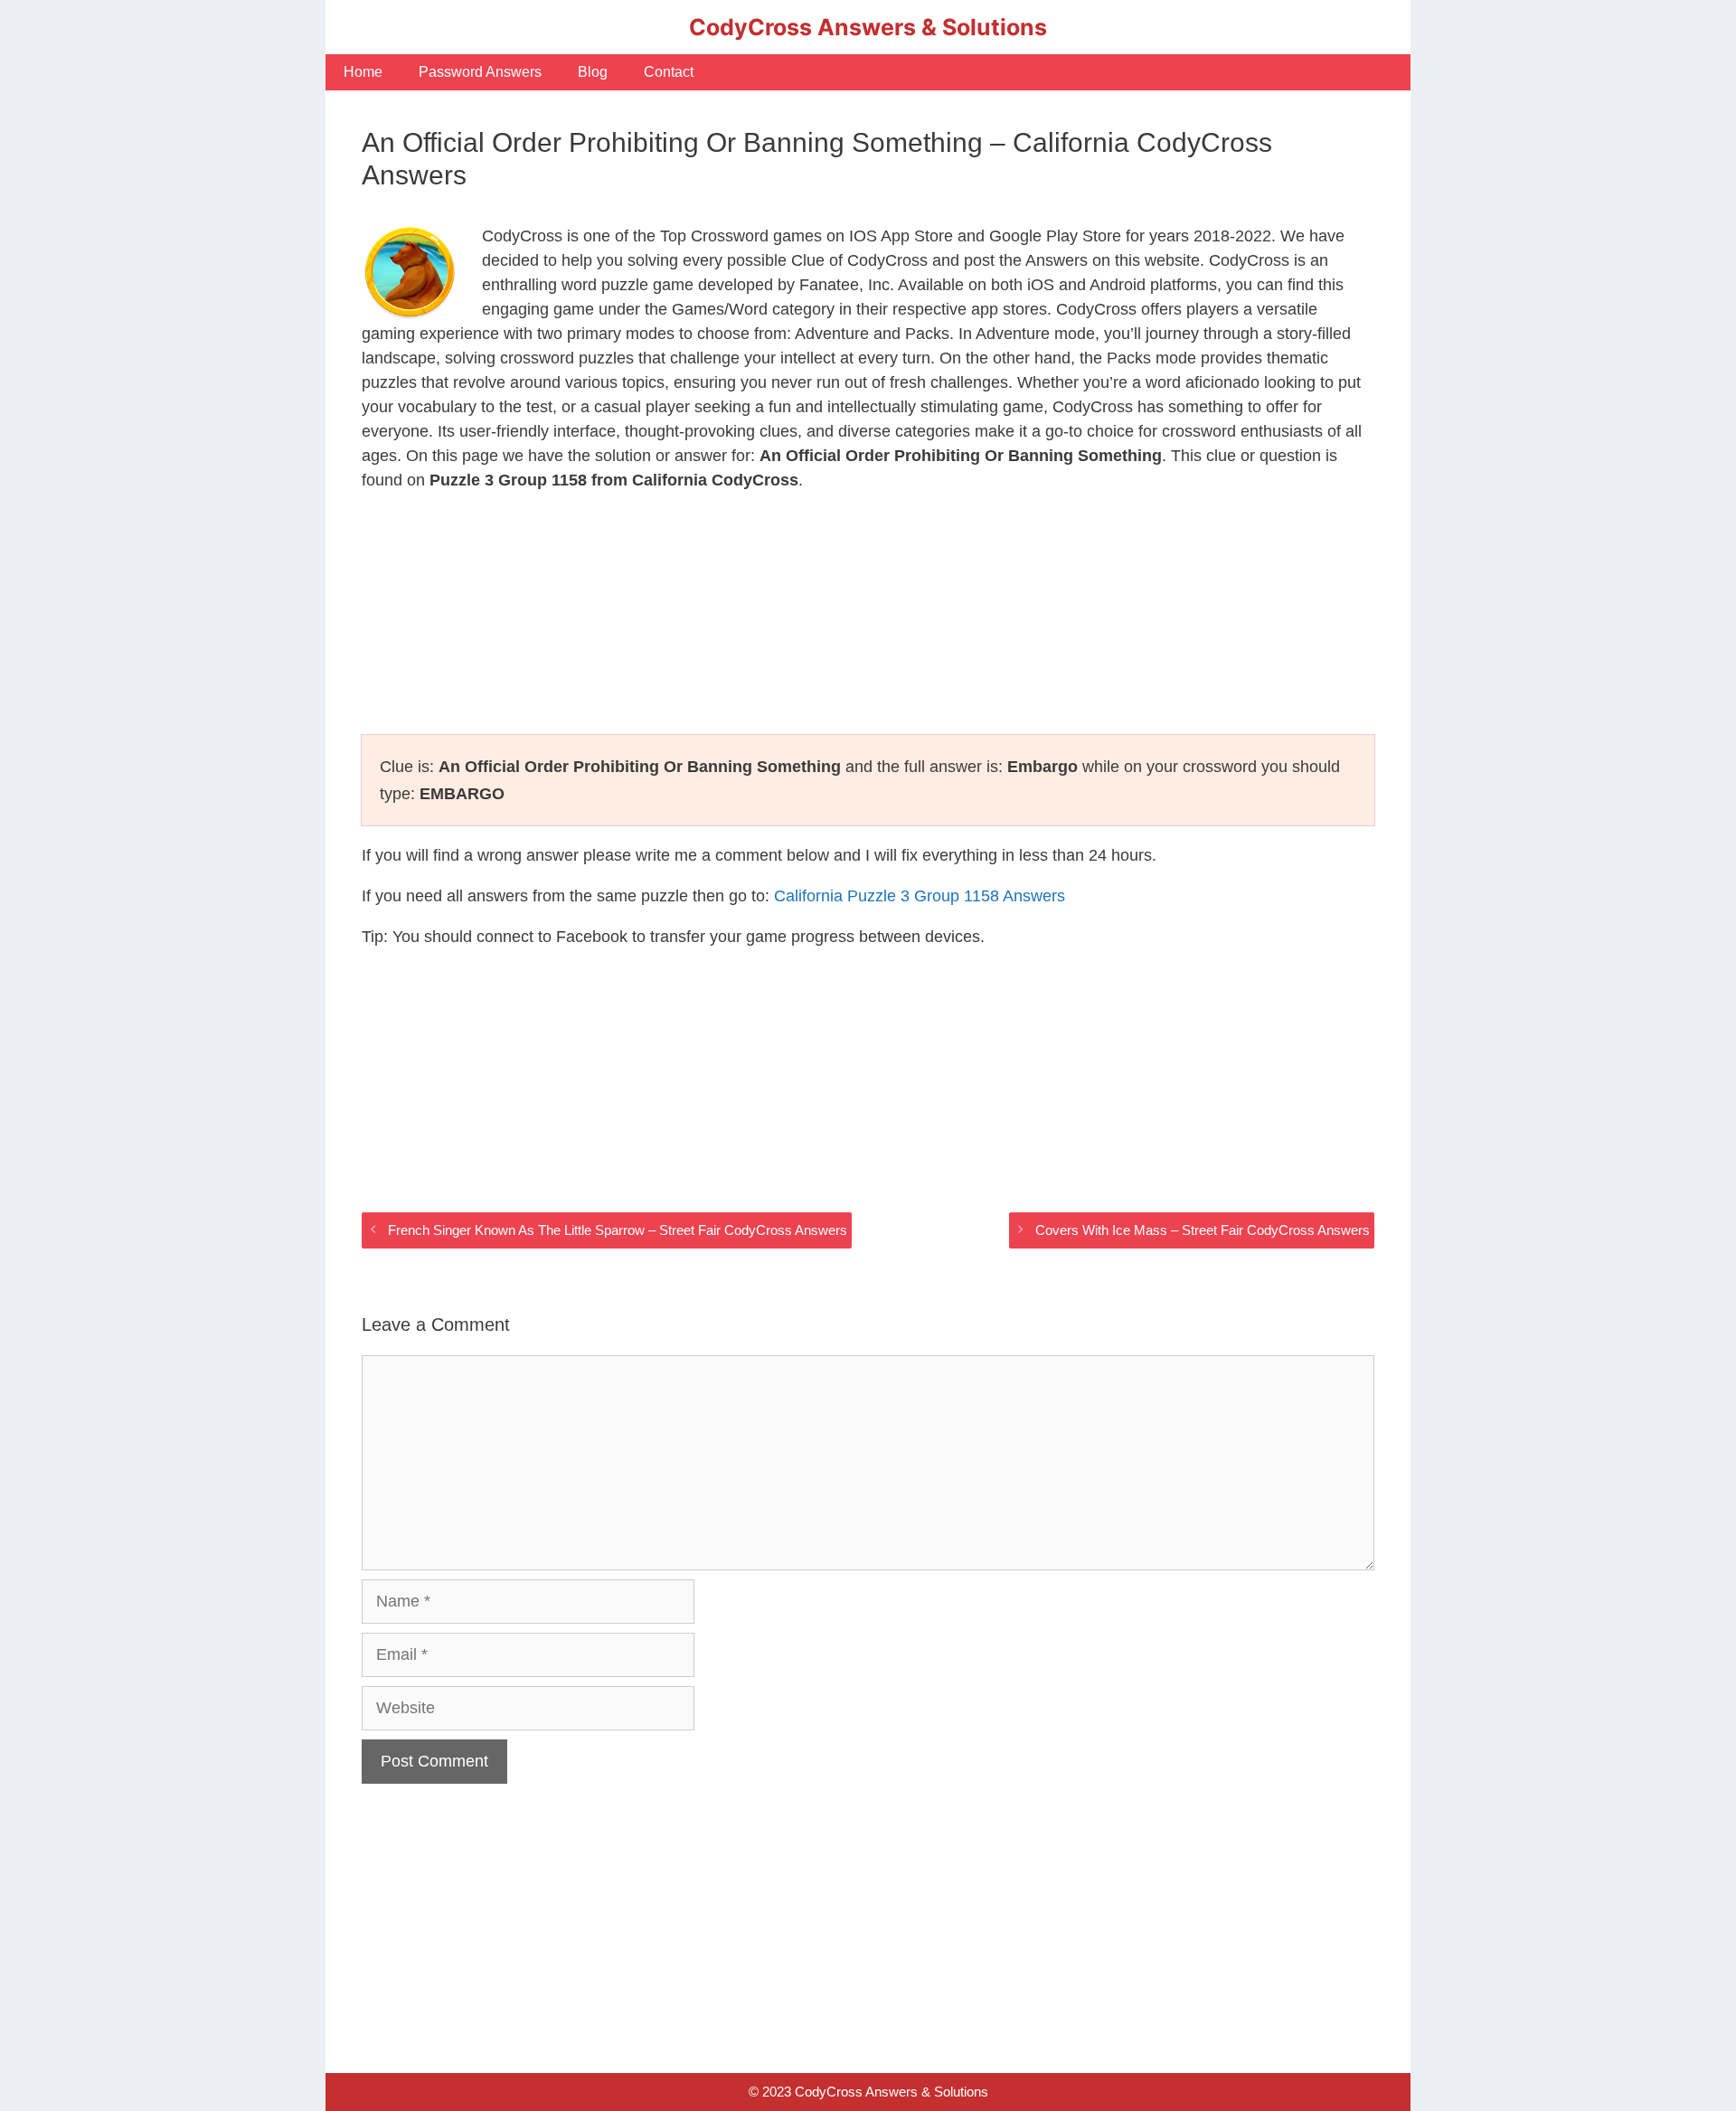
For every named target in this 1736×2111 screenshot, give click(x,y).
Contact (669, 72)
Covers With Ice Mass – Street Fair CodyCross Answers (1203, 1230)
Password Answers (480, 72)
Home (363, 72)
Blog (593, 72)
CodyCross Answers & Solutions (868, 27)
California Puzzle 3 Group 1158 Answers (920, 896)
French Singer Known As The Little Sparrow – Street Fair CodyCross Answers (618, 1230)
